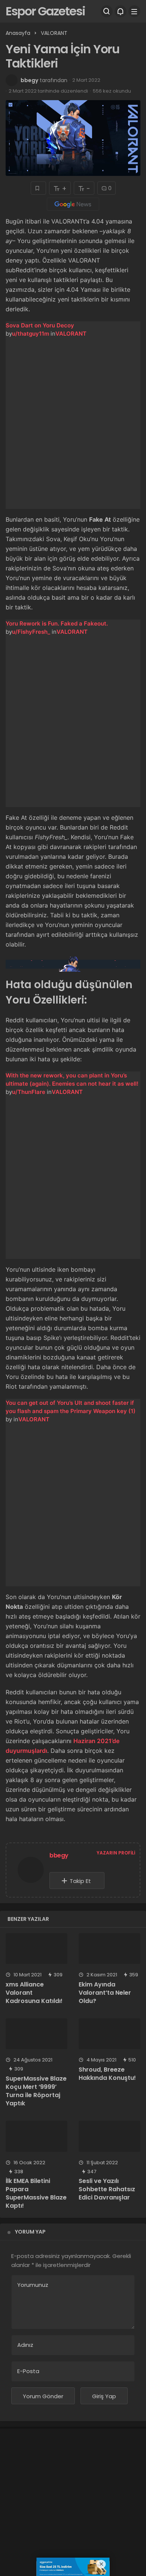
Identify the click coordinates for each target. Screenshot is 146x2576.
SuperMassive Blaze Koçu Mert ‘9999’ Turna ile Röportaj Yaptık (36, 2091)
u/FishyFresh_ (31, 632)
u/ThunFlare (29, 1092)
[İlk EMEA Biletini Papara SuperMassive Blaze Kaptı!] (36, 2136)
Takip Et (80, 1881)
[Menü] (134, 11)
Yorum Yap (30, 2232)
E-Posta (28, 2371)
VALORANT (71, 334)
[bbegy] (31, 1872)
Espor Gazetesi (45, 11)
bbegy (29, 80)
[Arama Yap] (107, 11)
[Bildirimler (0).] (121, 11)
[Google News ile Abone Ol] (73, 204)
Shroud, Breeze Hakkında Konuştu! (107, 2074)
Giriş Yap (104, 2396)
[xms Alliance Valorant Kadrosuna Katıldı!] (36, 1949)
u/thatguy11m (31, 334)
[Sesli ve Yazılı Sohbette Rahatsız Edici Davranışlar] (109, 2136)
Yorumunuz (33, 2285)
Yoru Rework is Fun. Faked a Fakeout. (57, 623)
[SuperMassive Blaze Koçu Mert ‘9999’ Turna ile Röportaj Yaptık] (36, 2034)
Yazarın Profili (116, 1853)
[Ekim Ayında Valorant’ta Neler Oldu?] (109, 1949)
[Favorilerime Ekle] (38, 188)
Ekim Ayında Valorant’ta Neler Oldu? (105, 1993)
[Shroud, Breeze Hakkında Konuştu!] (109, 2034)
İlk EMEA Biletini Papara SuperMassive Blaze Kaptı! (36, 2193)
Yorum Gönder (43, 2396)
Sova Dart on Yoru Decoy (40, 325)
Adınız (25, 2345)
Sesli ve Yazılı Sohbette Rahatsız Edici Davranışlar (107, 2189)
